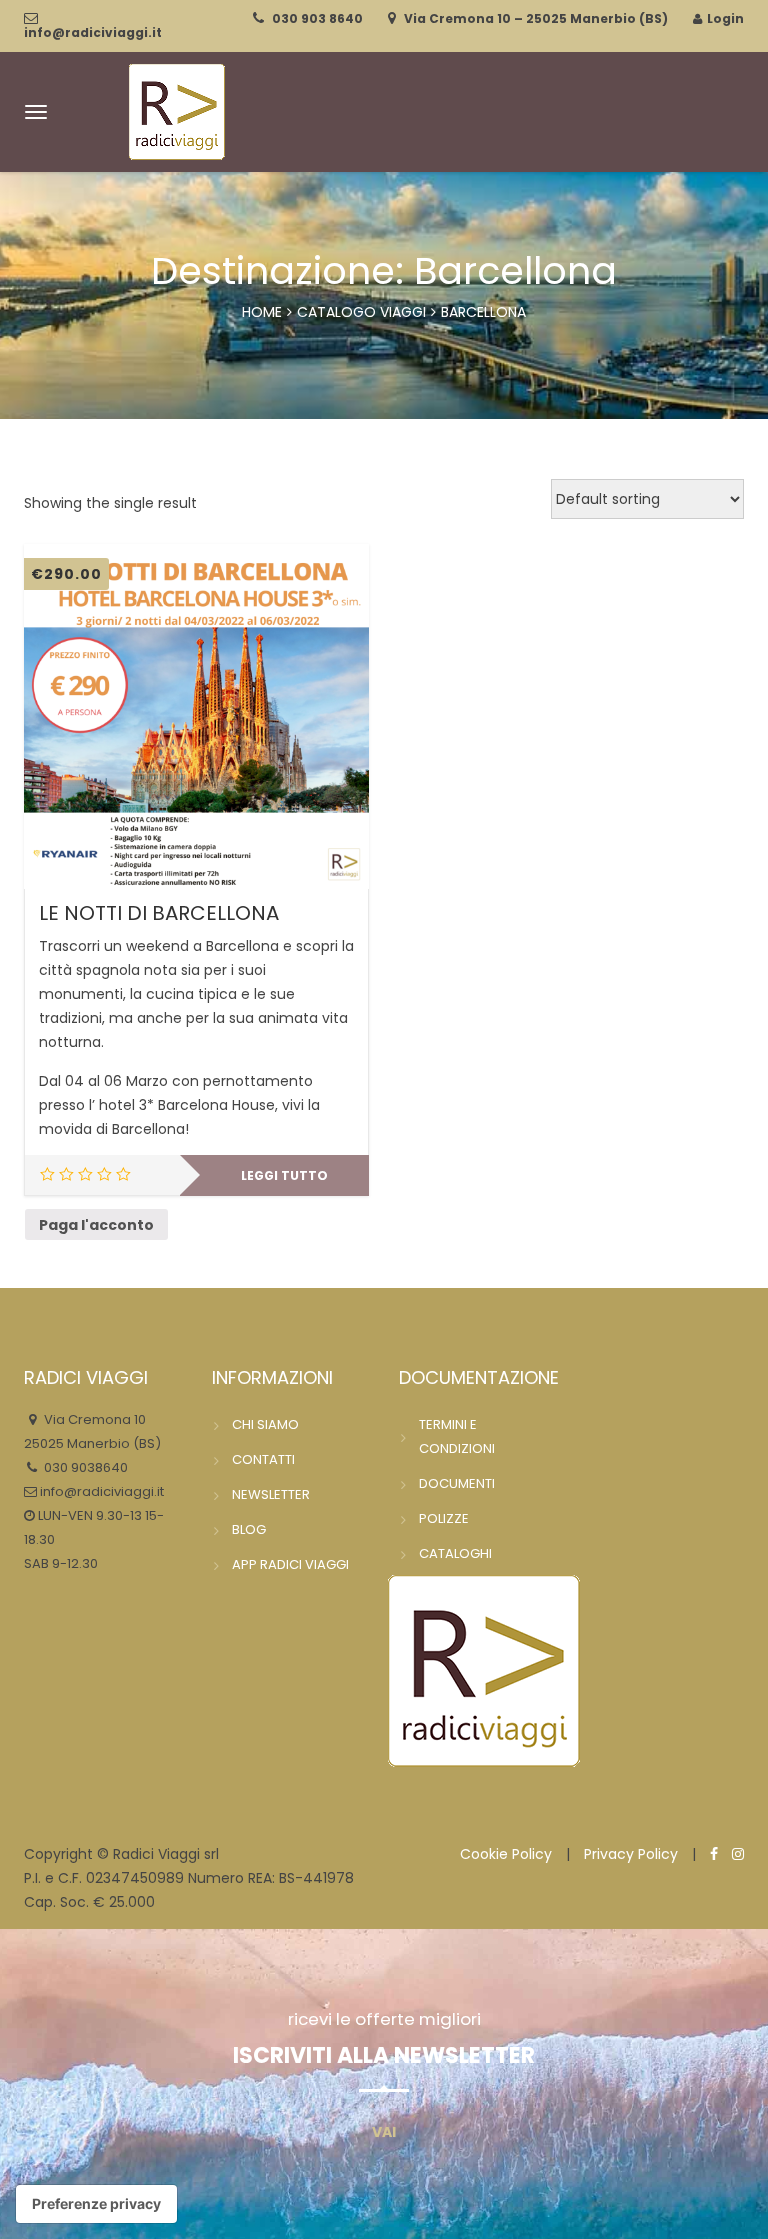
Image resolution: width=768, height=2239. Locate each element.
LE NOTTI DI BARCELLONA (159, 913)
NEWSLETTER (271, 1494)
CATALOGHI (455, 1553)
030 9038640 (84, 1467)
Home (262, 312)
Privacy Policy (631, 1854)
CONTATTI (263, 1459)
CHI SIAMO (265, 1424)
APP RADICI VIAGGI (290, 1564)
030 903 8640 (317, 18)
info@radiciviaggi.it (93, 32)
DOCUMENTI (457, 1483)
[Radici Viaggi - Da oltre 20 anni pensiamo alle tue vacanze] (177, 109)
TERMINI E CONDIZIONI (457, 1436)
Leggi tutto (284, 1175)
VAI (384, 2132)
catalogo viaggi (361, 312)
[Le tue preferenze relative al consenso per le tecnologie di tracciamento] (96, 2204)
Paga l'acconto (96, 1225)
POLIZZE (444, 1518)
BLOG (249, 1529)
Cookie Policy (506, 1854)
